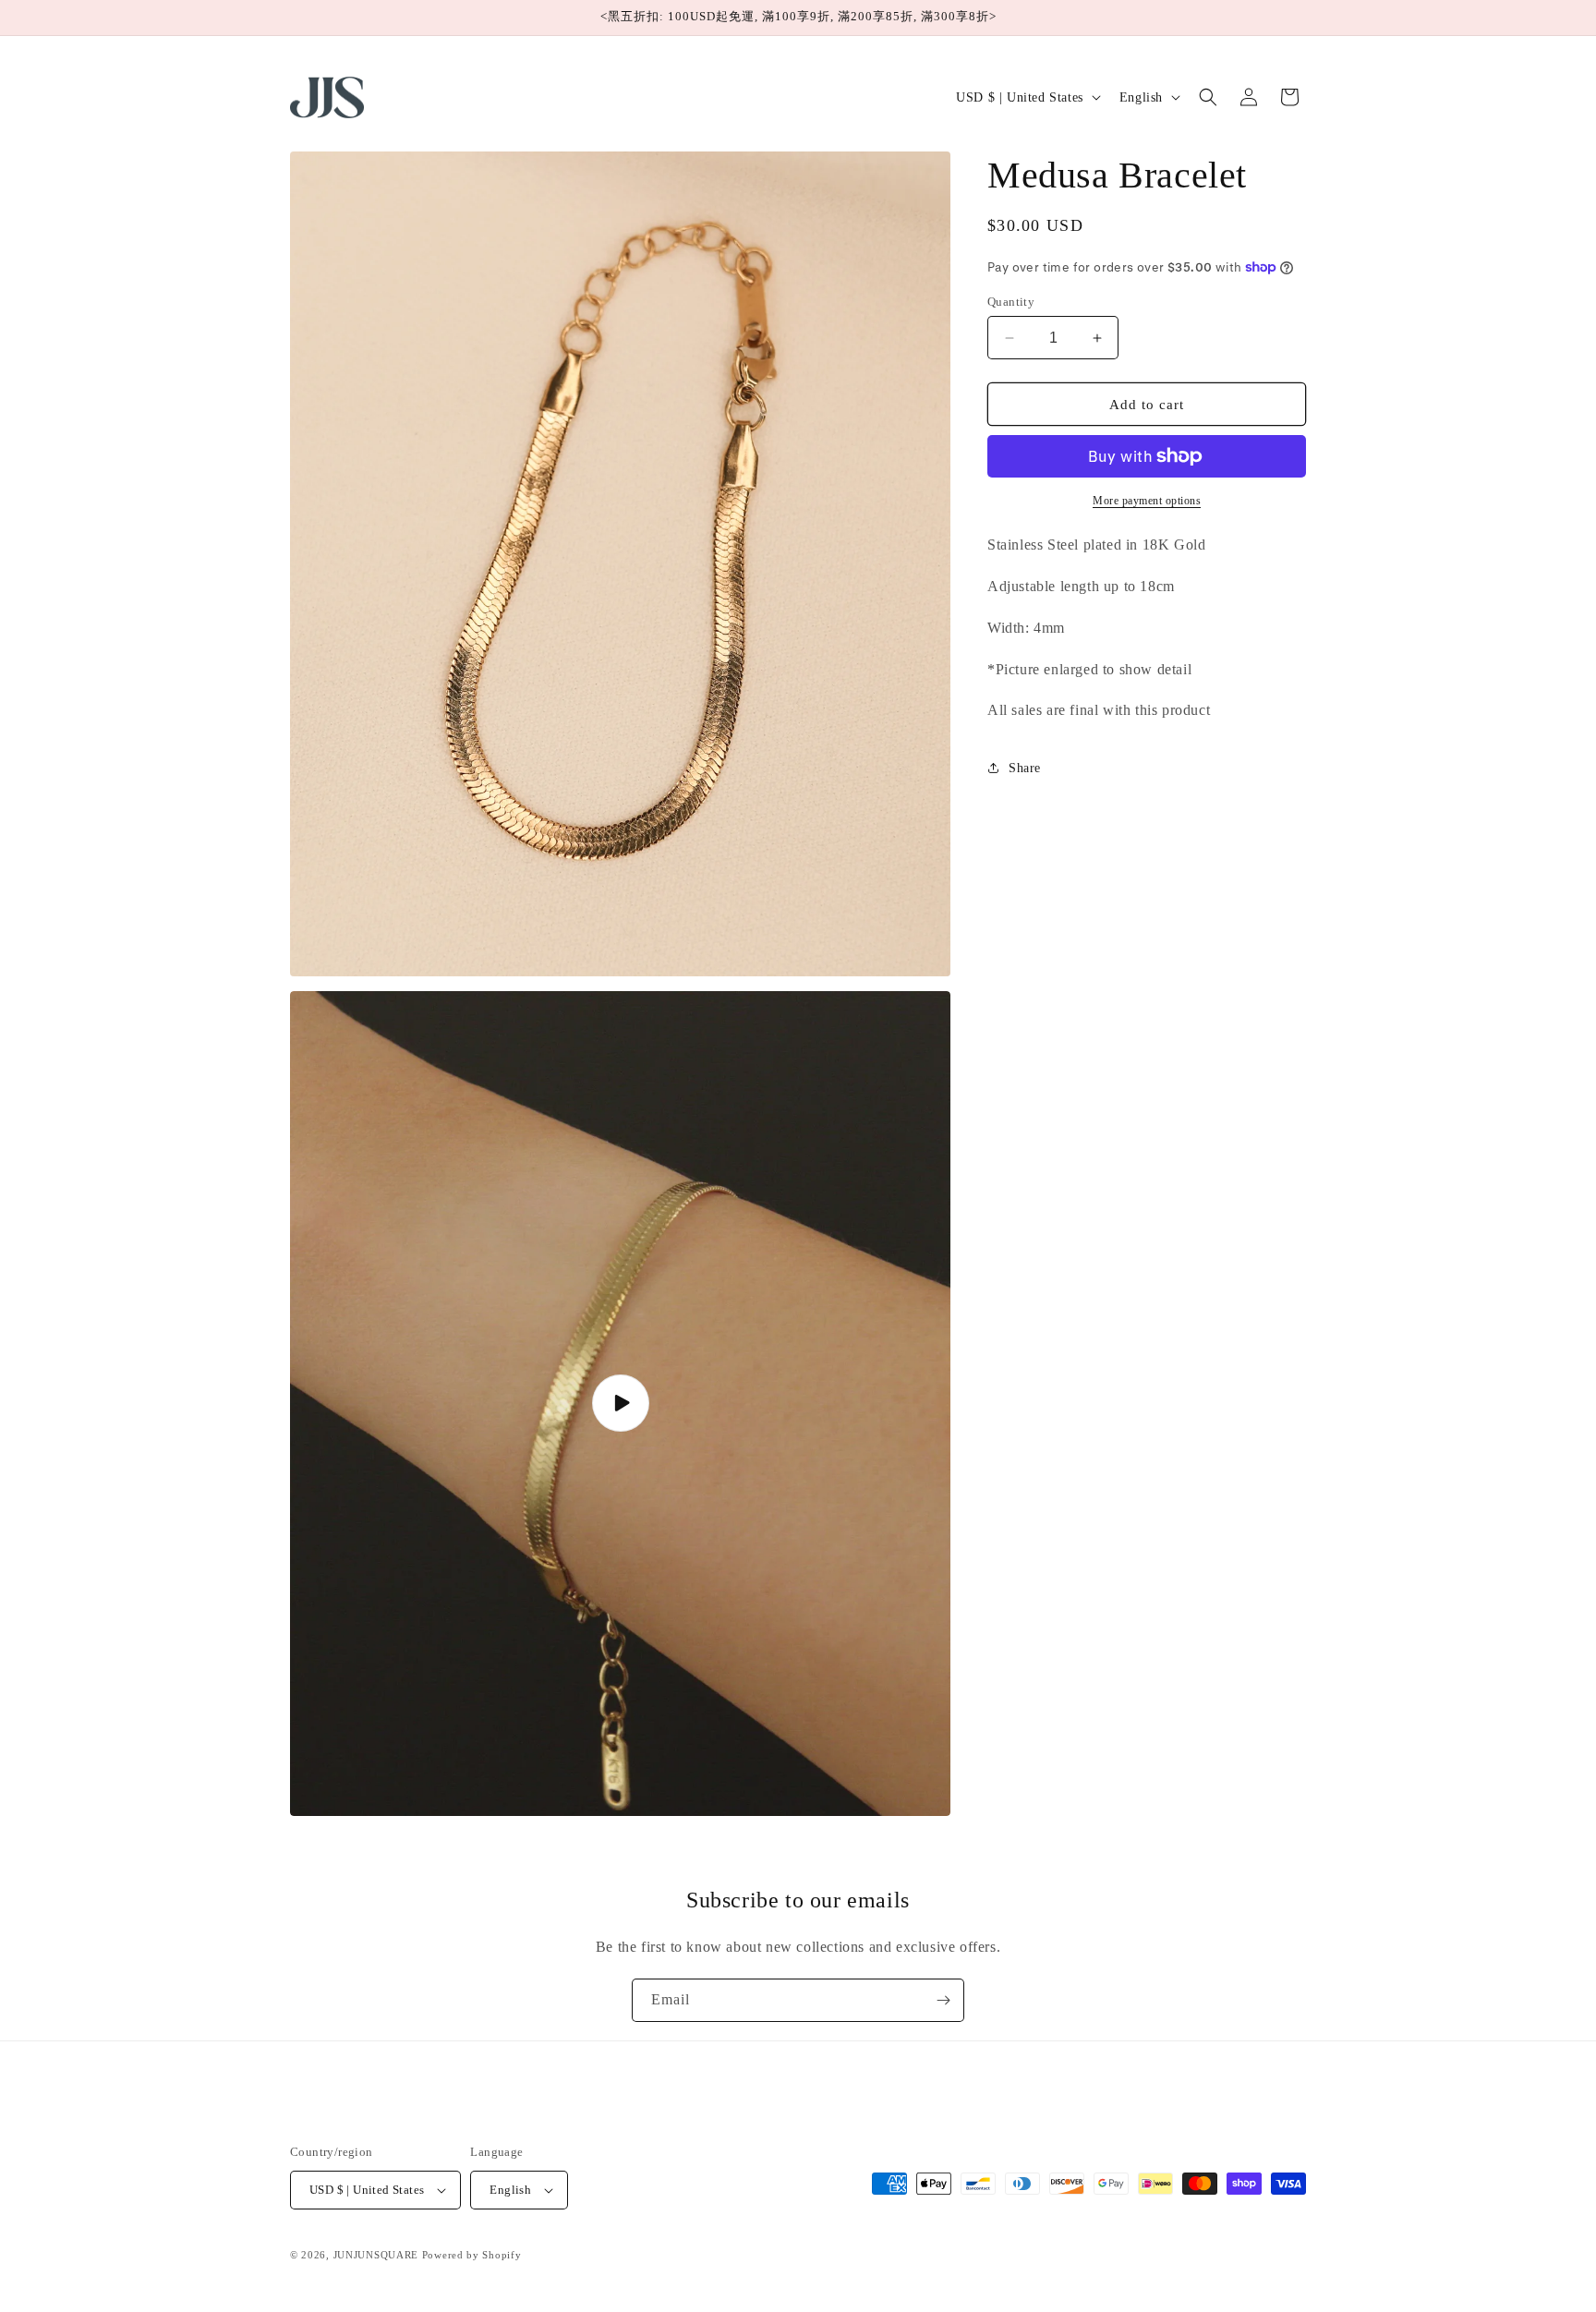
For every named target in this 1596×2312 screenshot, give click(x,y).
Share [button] (1025, 768)
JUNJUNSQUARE (376, 2255)
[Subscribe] (943, 2000)
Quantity (1011, 302)
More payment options (1147, 501)
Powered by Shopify (472, 2255)
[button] (1208, 97)
